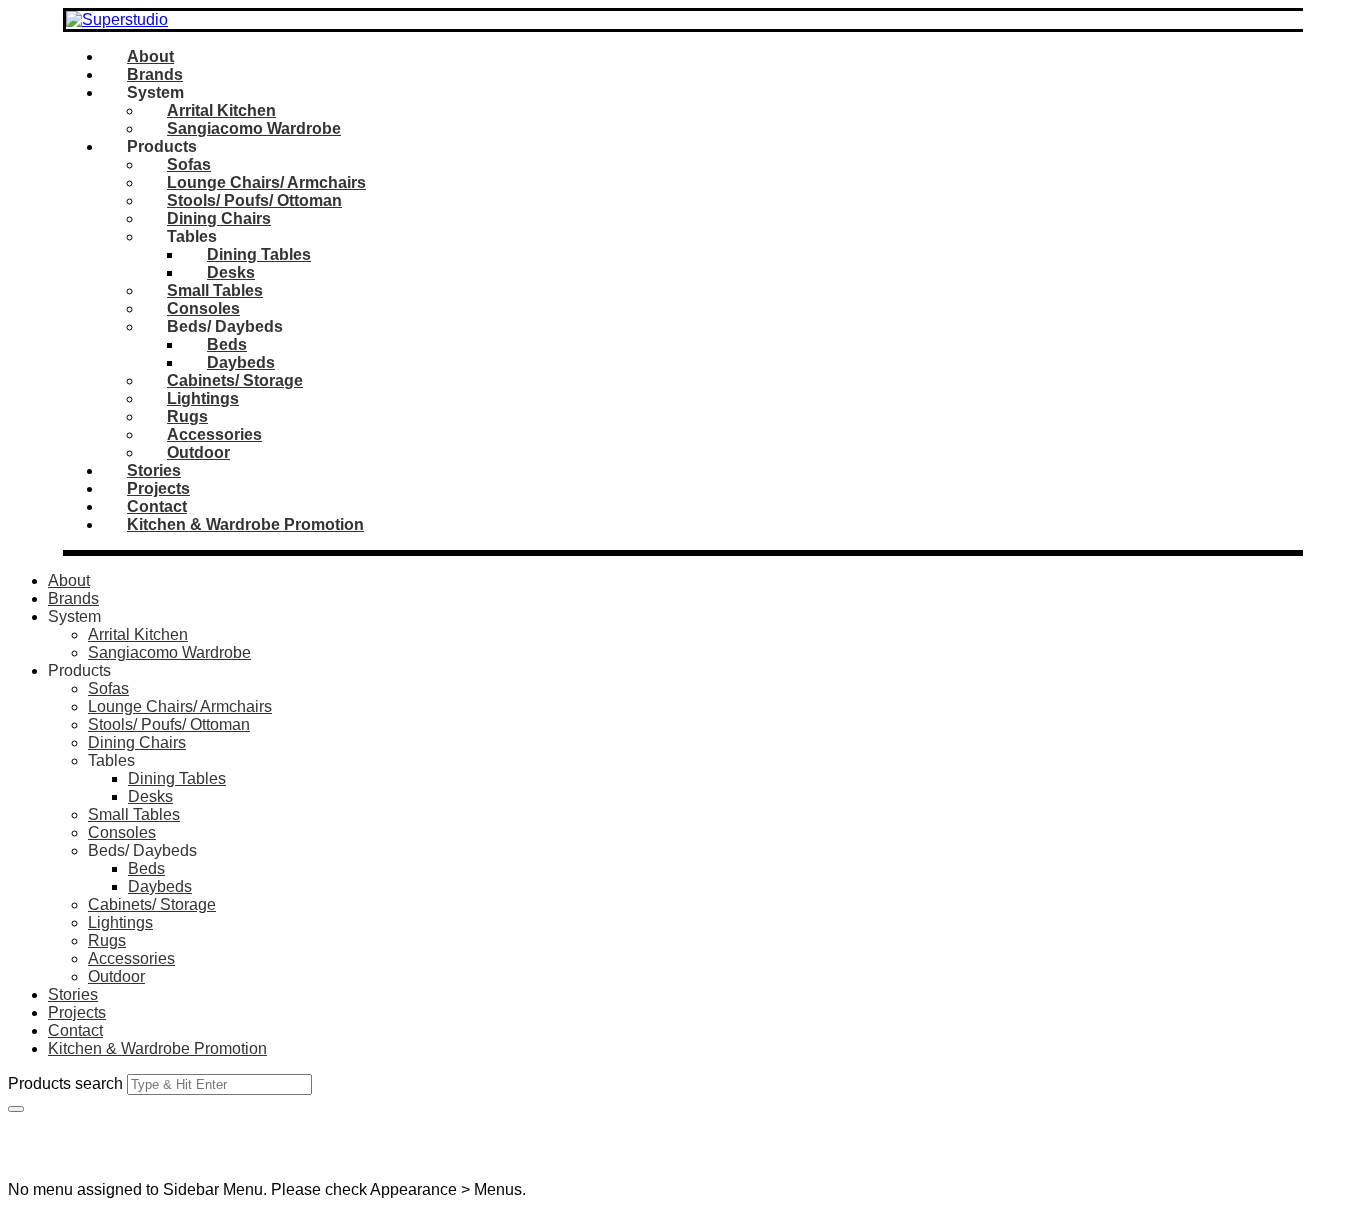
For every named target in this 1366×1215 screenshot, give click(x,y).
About (150, 56)
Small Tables (215, 290)
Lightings (203, 398)
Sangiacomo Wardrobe (254, 128)
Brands (155, 74)
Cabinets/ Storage (235, 380)
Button (31, 1121)
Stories (154, 470)
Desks (231, 272)
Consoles (203, 308)
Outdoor (198, 452)
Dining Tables (259, 254)
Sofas (189, 164)
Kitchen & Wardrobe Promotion (245, 524)
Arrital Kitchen (221, 110)
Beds (227, 344)
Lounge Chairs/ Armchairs (266, 182)
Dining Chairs (219, 218)
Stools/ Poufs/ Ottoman (254, 200)
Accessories (214, 434)
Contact (157, 506)
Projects (158, 488)
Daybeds (241, 362)
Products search (65, 1083)
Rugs (187, 416)
